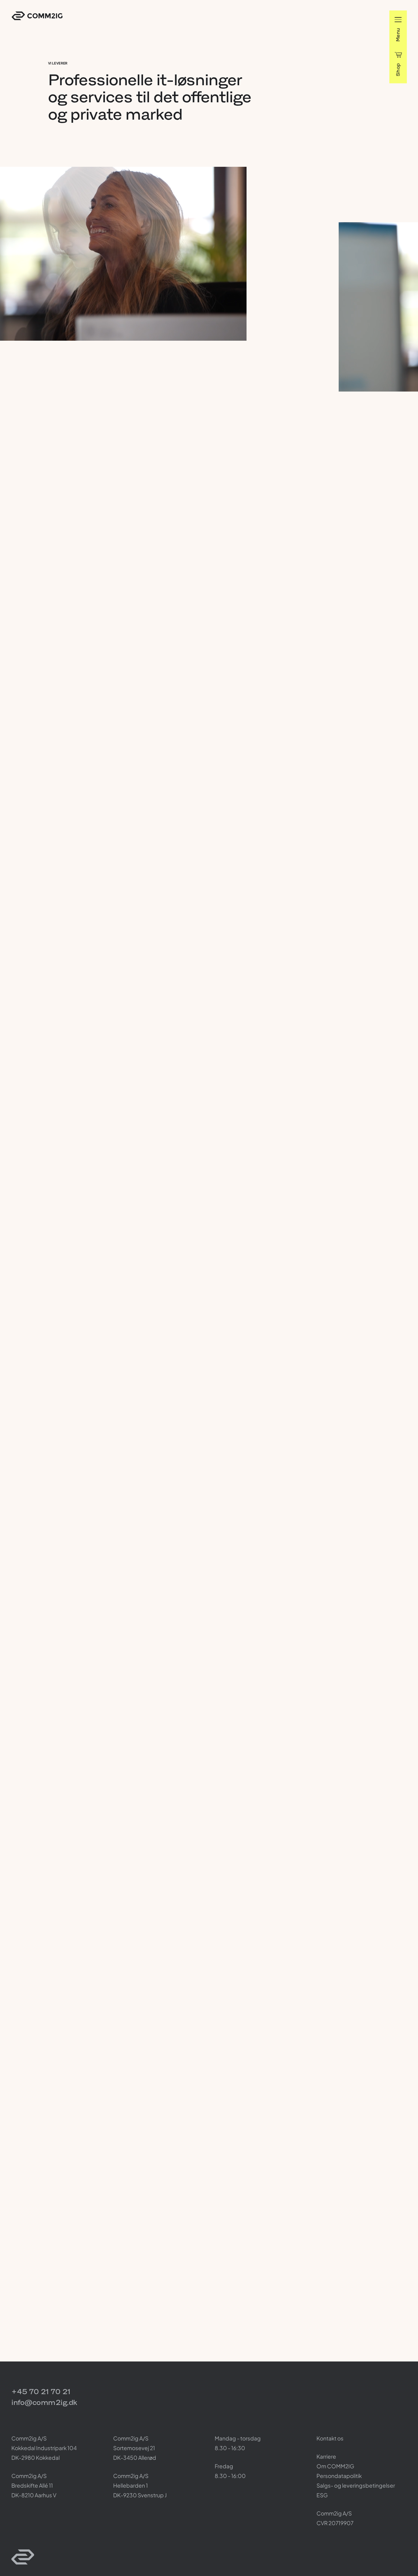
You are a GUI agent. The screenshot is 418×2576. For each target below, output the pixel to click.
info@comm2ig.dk (44, 2402)
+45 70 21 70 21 (41, 2391)
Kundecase (59, 1557)
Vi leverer (58, 63)
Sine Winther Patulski (70, 665)
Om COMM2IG (335, 2466)
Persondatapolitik (339, 2476)
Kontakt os (330, 2438)
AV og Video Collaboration (76, 957)
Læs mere (121, 1647)
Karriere (57, 372)
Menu (398, 35)
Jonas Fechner (372, 665)
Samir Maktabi (165, 665)
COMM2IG (37, 16)
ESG (322, 2495)
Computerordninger (105, 1248)
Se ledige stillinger (132, 462)
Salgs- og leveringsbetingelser (356, 2485)
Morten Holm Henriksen (279, 665)
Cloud (55, 2251)
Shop (398, 70)
